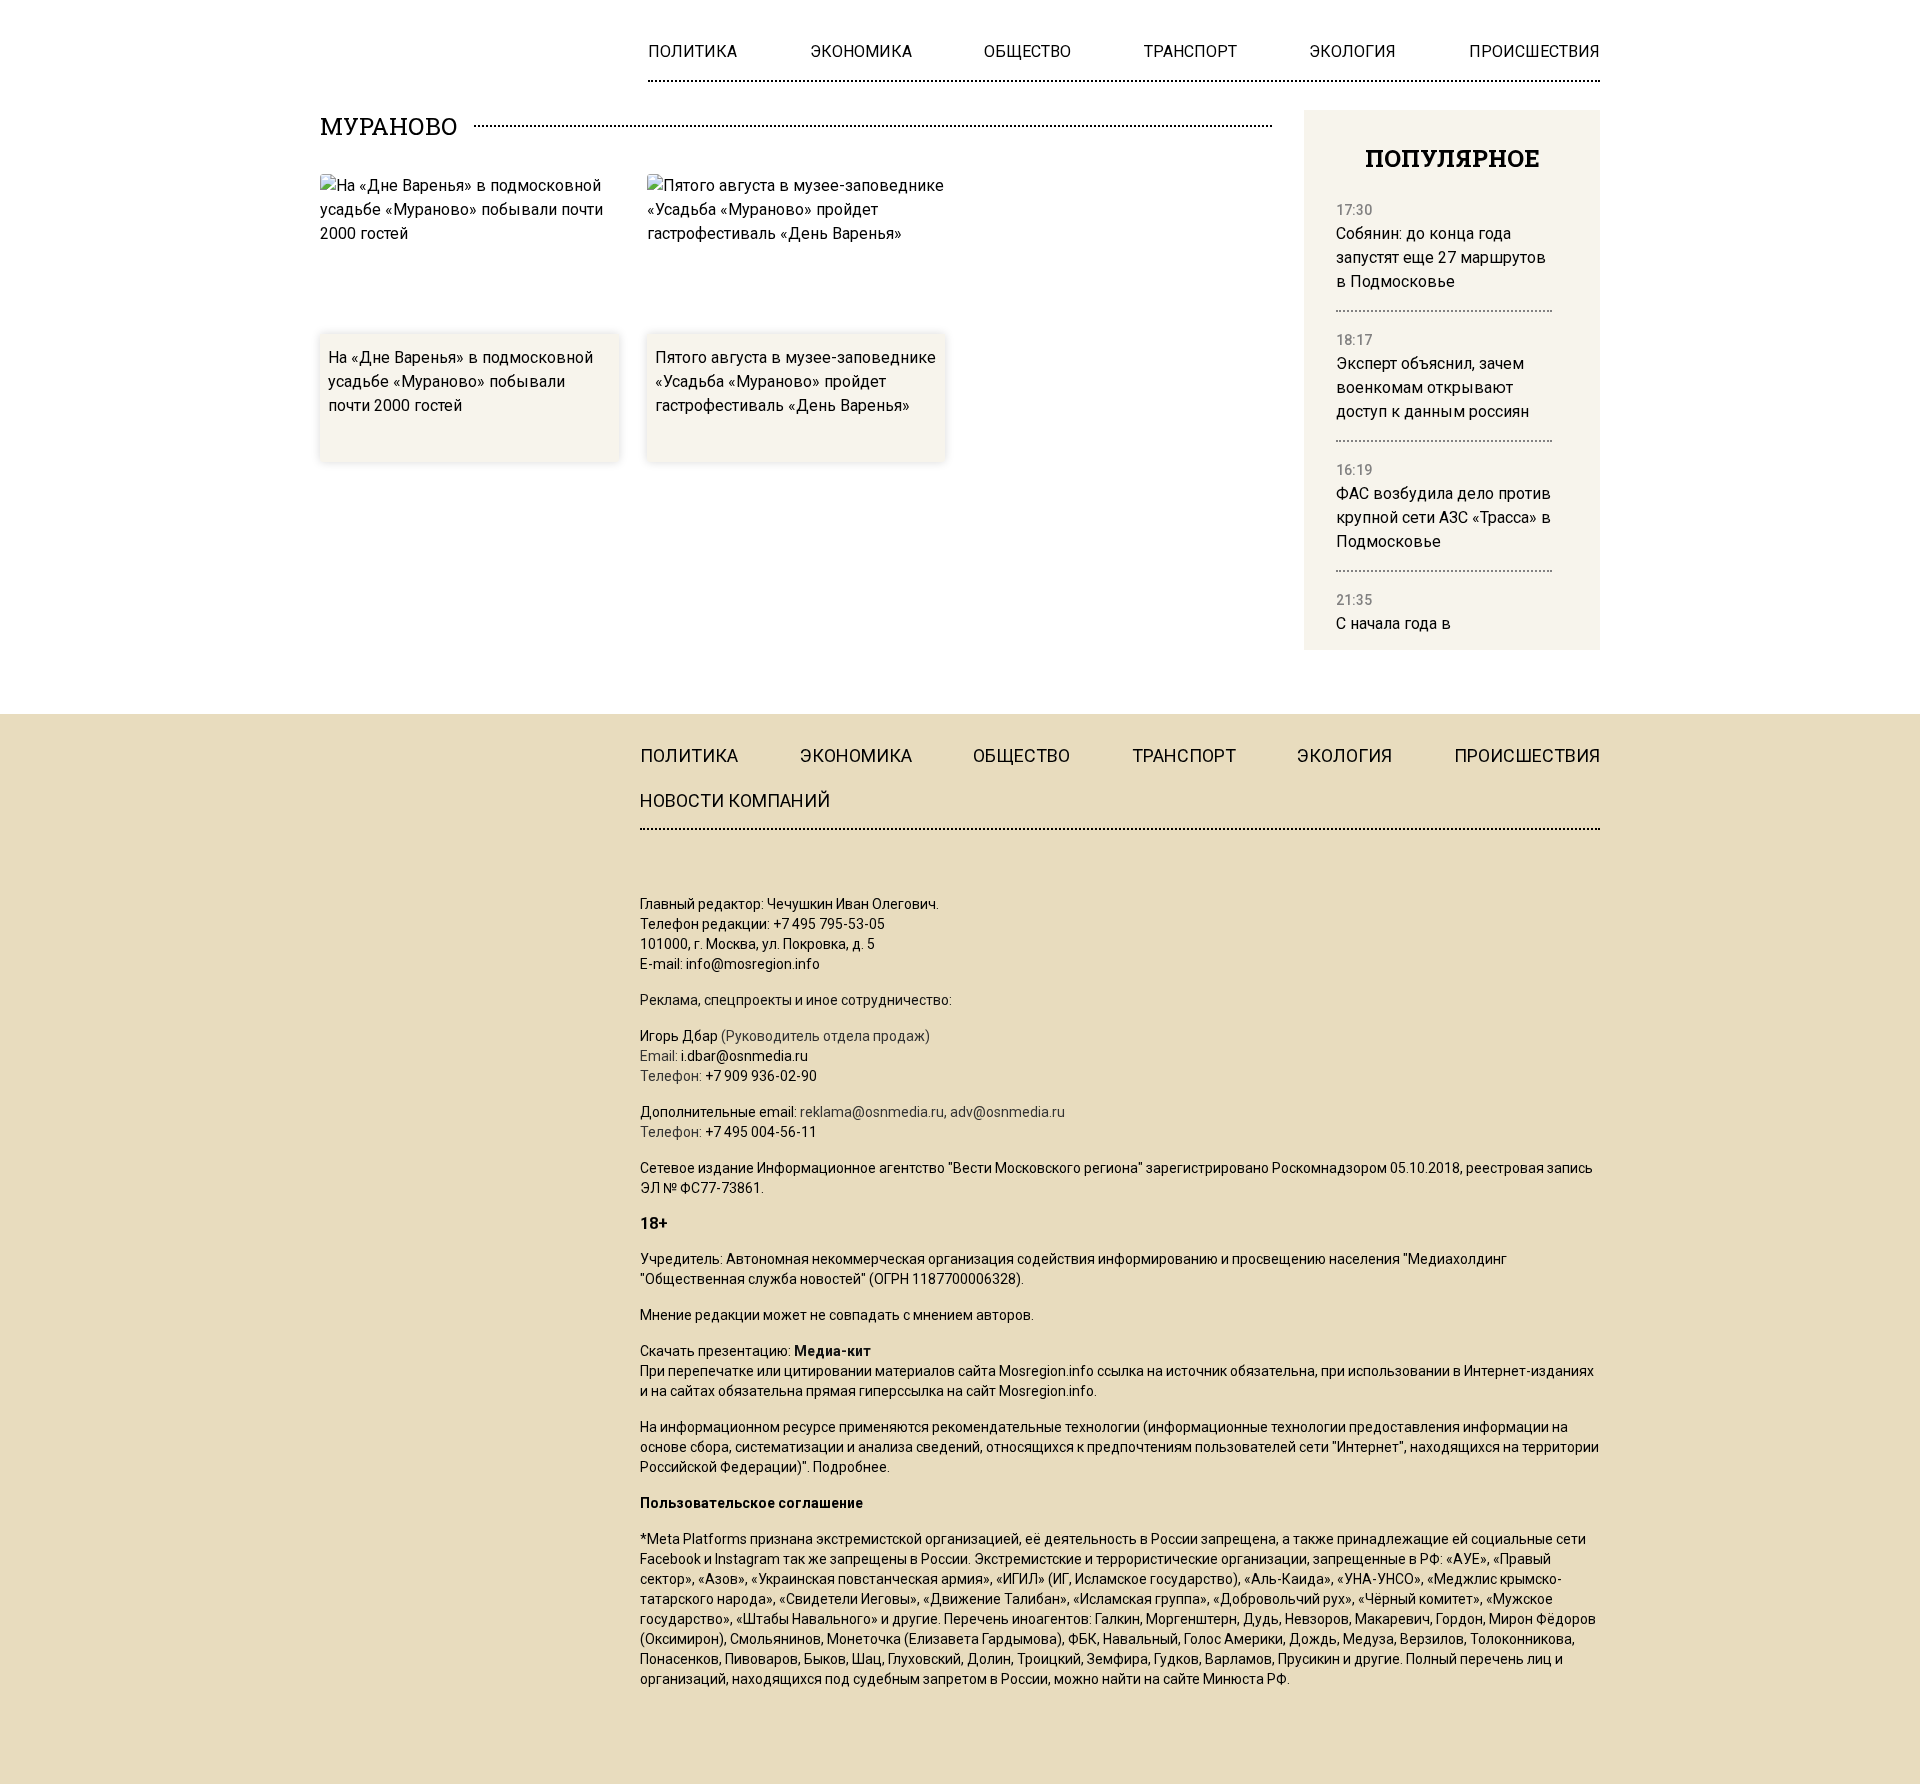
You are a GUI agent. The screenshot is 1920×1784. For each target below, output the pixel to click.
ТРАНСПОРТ (1184, 755)
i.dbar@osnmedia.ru (744, 1056)
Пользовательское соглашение (751, 1503)
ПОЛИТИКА (689, 755)
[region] (1444, 418)
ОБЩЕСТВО (1021, 755)
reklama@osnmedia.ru (872, 1112)
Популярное (1452, 158)
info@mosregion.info (753, 964)
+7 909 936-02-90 (761, 1076)
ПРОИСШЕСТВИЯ (1527, 755)
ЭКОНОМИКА (856, 755)
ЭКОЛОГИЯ (1344, 755)
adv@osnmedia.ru (1007, 1112)
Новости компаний (735, 800)
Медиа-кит (832, 1351)
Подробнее (850, 1467)
